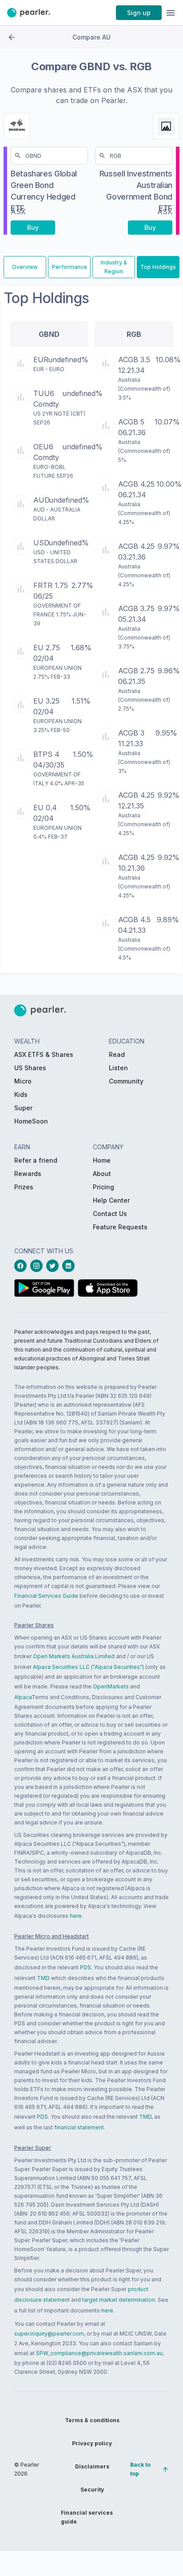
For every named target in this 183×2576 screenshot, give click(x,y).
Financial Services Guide (46, 1596)
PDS (86, 1967)
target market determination (119, 2300)
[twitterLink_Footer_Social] (54, 1266)
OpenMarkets (111, 1686)
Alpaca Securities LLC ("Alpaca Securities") (88, 1667)
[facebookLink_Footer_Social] (22, 1266)
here (76, 1916)
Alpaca (23, 1697)
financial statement (79, 2127)
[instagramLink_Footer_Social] (38, 1266)
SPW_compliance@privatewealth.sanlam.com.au (99, 2353)
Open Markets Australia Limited (74, 1656)
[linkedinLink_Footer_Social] (70, 1266)
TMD (43, 1978)
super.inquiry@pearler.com (49, 2334)
